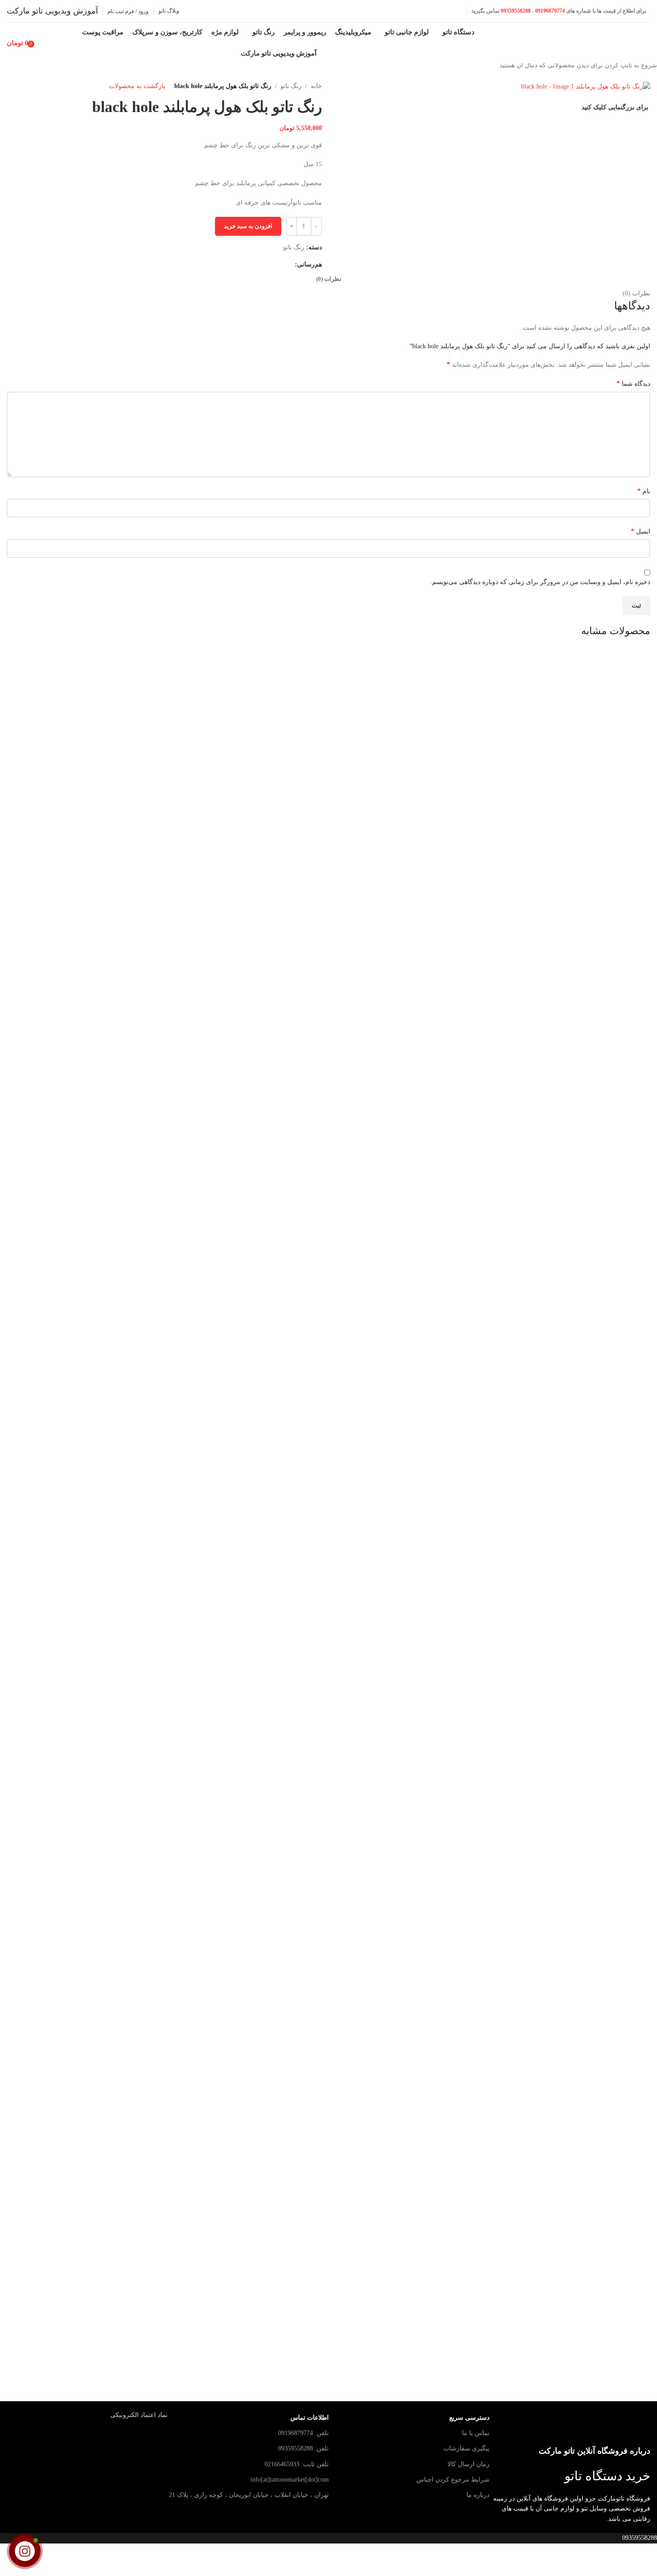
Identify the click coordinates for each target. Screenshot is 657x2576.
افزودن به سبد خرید (248, 226)
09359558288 (515, 11)
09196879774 (550, 11)
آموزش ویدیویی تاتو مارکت (52, 11)
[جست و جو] (41, 43)
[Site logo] (616, 42)
